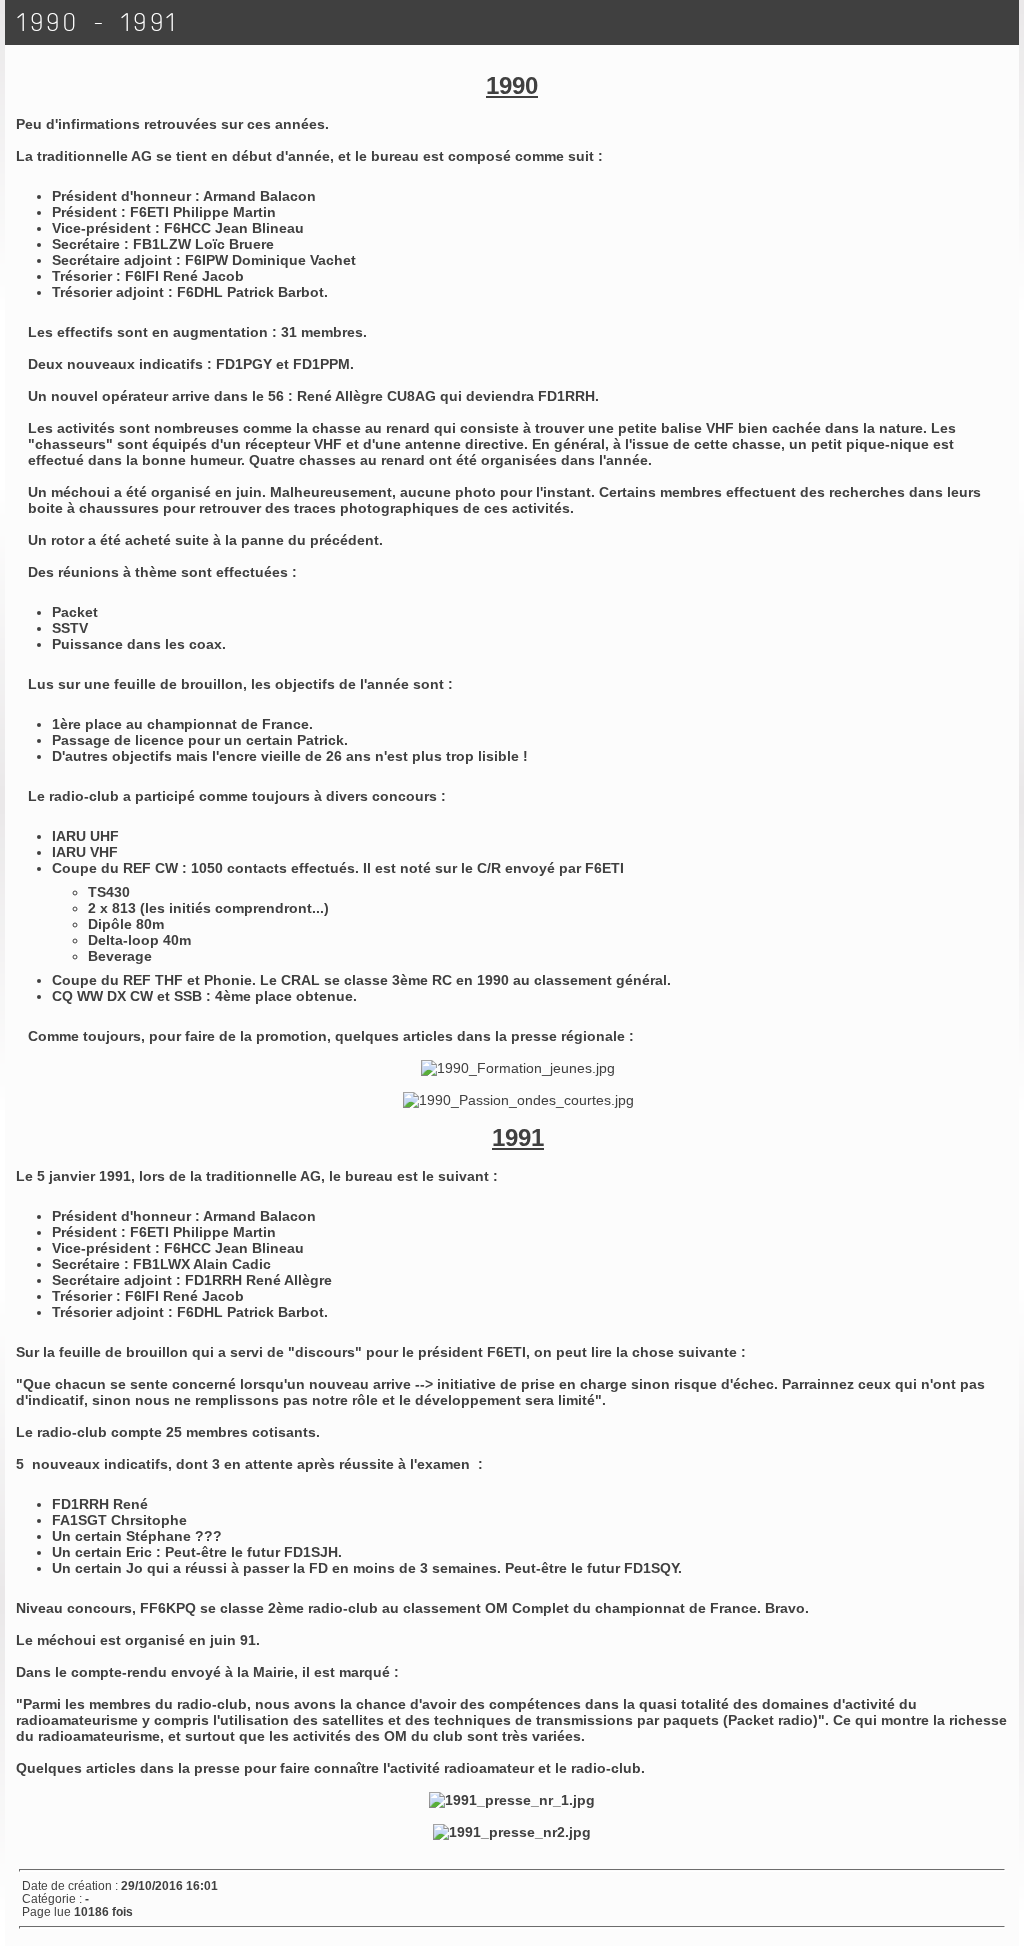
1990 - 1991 (98, 22)
